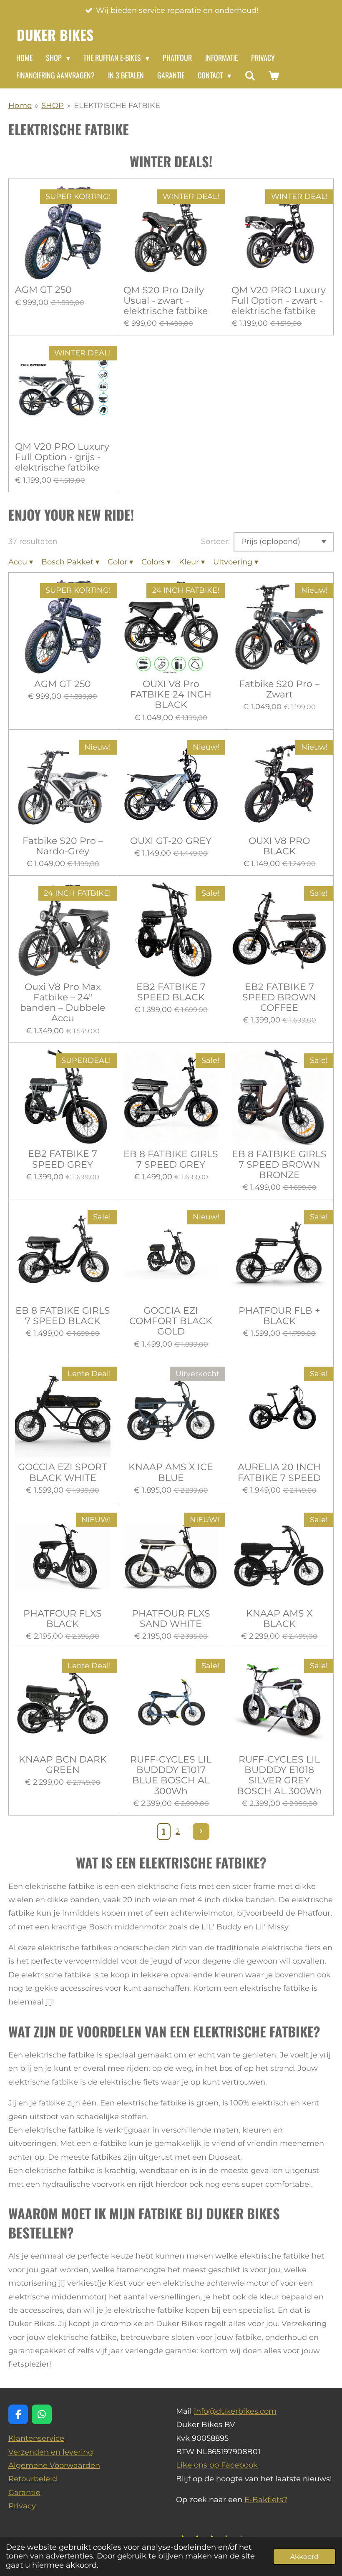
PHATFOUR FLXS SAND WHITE (171, 1619)
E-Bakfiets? (266, 2500)
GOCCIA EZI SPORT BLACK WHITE (63, 1472)
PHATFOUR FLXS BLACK (63, 1619)
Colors (156, 562)
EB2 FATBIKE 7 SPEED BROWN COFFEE (279, 997)
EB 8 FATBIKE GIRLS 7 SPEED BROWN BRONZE (279, 1165)
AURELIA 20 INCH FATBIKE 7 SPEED (279, 1472)
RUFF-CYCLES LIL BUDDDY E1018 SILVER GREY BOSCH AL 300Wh (279, 1775)
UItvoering (236, 562)
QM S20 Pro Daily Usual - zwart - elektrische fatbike (166, 301)
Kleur (192, 562)
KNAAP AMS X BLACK (279, 1619)
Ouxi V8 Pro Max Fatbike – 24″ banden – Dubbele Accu (63, 1003)
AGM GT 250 (43, 290)
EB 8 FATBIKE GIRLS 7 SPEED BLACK (63, 1316)
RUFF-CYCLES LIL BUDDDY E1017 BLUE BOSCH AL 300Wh (171, 1775)
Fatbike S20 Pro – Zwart (279, 689)
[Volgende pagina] (201, 1832)
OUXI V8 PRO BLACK (279, 846)
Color (120, 562)
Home (20, 106)
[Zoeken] (250, 76)
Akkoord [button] (304, 2556)
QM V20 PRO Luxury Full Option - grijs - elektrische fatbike (62, 457)
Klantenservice (36, 2438)
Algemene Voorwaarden (54, 2465)
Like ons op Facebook (217, 2465)
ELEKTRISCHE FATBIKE (117, 106)
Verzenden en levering (51, 2452)
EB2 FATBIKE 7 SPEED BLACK (171, 992)
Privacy (22, 2506)
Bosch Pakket (70, 562)
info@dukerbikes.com (235, 2411)
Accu (21, 562)
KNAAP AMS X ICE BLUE (171, 1472)
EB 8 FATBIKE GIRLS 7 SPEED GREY (171, 1159)
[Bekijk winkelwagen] (273, 76)
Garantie (24, 2493)
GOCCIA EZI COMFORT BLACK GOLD (171, 1321)
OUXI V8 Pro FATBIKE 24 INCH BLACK (171, 694)
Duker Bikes (55, 35)
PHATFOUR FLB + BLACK (279, 1316)
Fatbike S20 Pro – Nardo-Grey (63, 846)
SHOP (53, 106)
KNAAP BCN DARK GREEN (63, 1765)
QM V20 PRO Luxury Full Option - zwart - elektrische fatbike (279, 301)
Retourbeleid (33, 2479)
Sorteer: (215, 541)
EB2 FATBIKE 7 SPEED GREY (63, 1159)
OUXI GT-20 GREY (171, 841)
